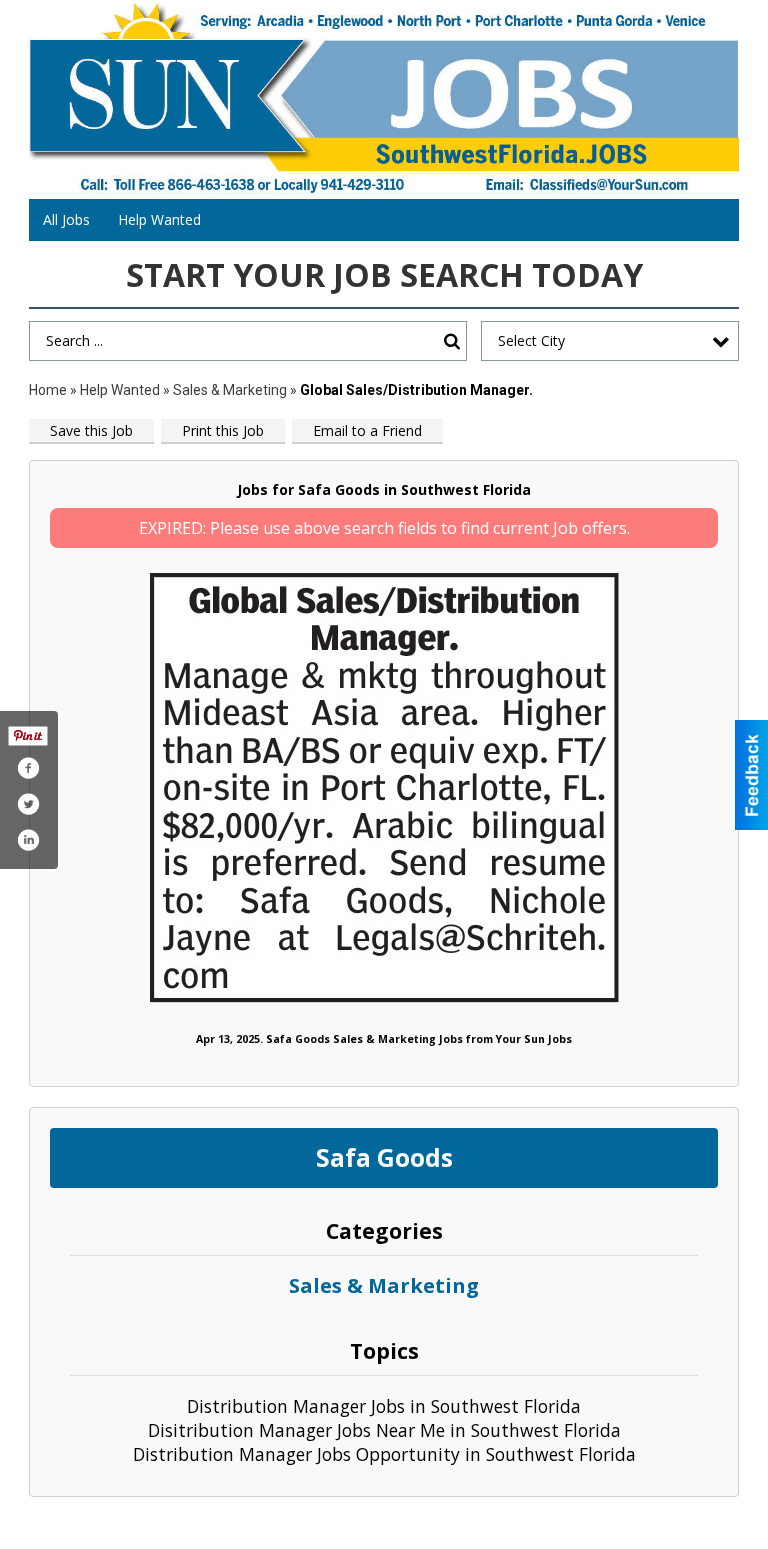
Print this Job (223, 430)
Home (48, 390)
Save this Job (91, 430)
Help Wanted (159, 219)
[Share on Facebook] (28, 768)
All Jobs (66, 219)
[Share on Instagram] (28, 840)
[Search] (452, 341)
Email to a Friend (367, 430)
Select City (531, 340)
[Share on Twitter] (28, 804)
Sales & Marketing (230, 390)
